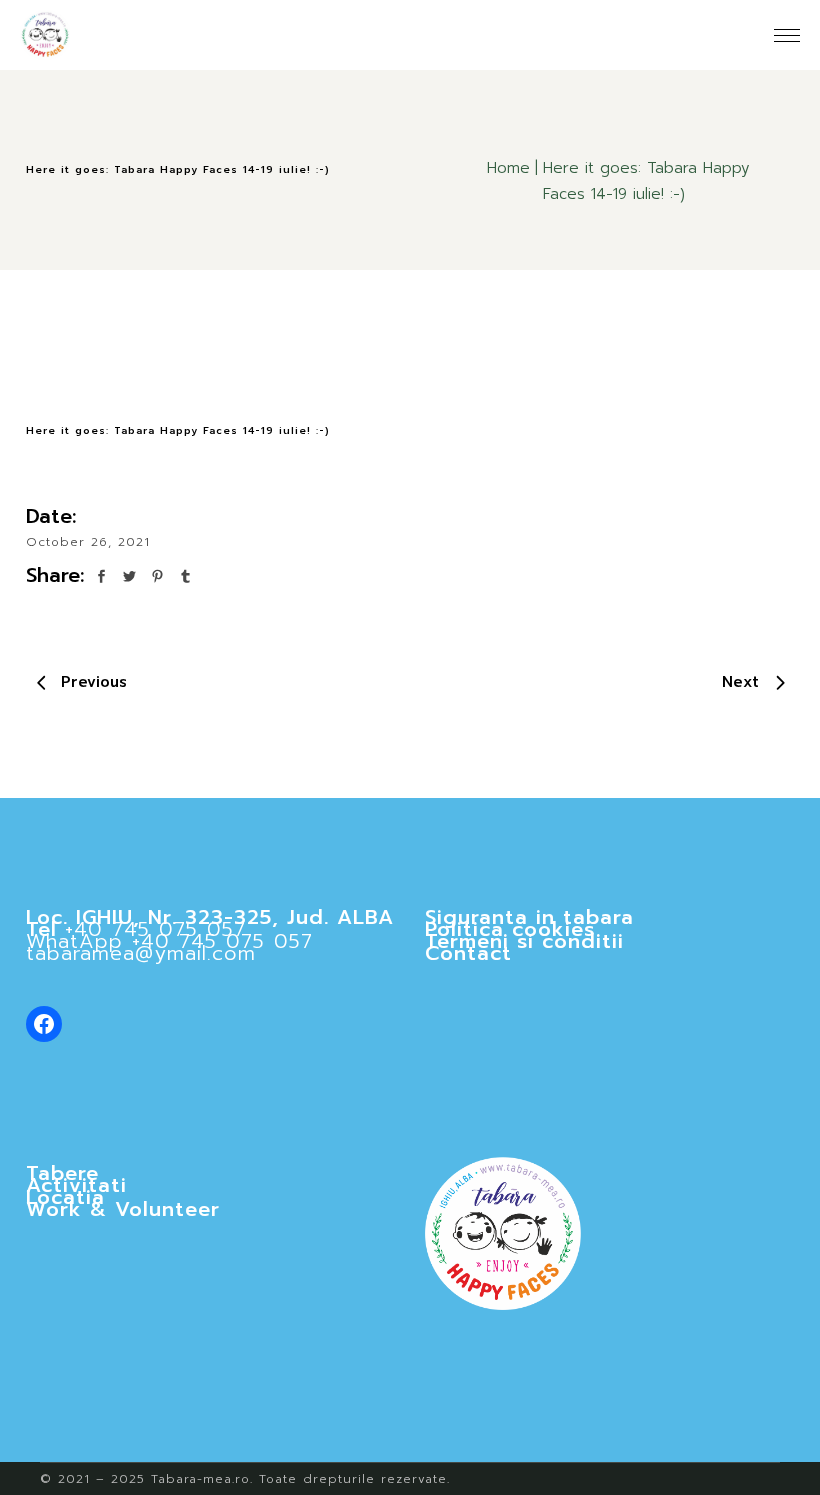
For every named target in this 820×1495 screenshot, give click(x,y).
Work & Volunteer (123, 1209)
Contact (468, 953)
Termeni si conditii (524, 941)
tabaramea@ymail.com (141, 953)
